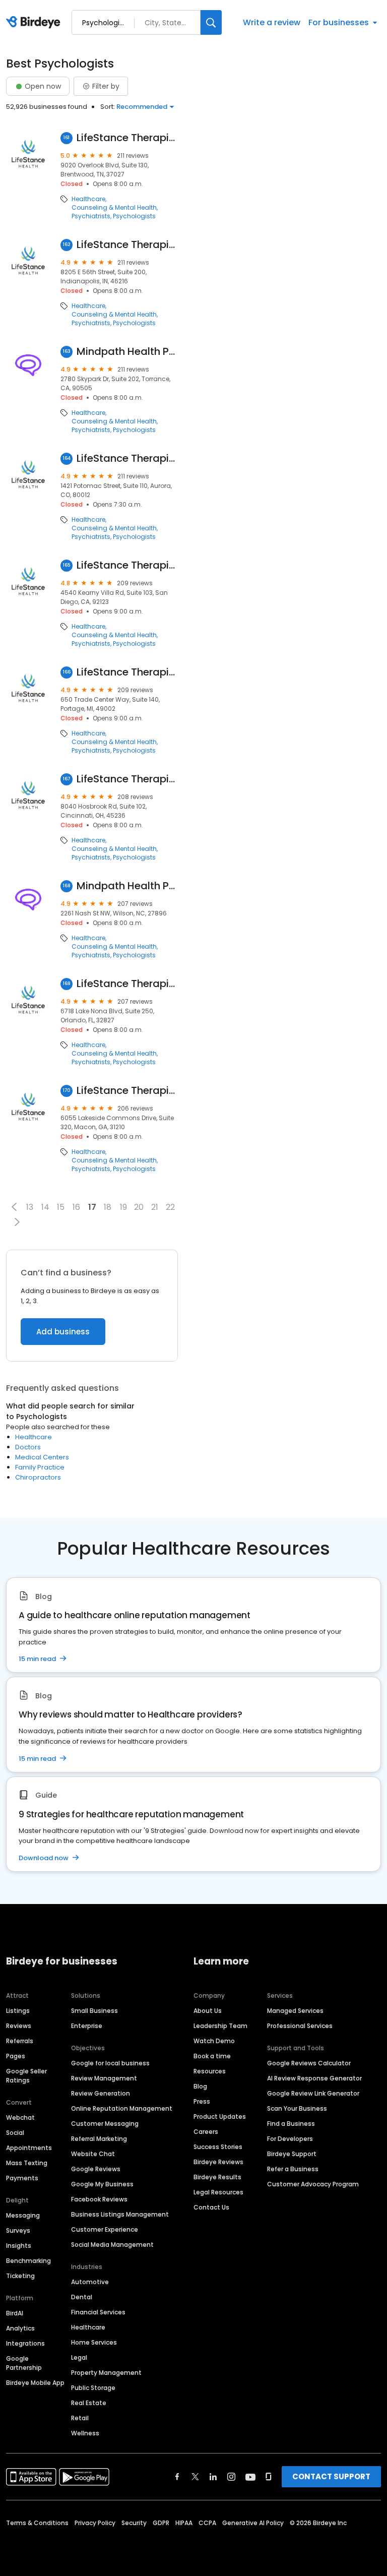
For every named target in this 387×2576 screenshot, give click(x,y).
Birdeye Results (217, 2177)
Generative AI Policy (253, 2523)
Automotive (90, 2282)
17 (92, 1207)
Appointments (29, 2148)
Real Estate (89, 2403)
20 (139, 1207)
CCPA (207, 2523)
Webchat (20, 2118)
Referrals (20, 2041)
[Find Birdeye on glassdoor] (269, 2477)
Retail (80, 2418)
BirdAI (15, 2313)
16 (76, 1207)
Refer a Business (293, 2169)
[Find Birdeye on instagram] (231, 2477)
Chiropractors (38, 1477)
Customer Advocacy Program (313, 2184)
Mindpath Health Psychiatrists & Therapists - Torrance (127, 352)
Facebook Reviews (99, 2199)
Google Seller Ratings (26, 2076)
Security (134, 2523)
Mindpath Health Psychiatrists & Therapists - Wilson (127, 886)
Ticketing (20, 2276)
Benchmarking (28, 2261)
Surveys (18, 2230)
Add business (63, 1332)
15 (61, 1207)
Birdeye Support (292, 2154)
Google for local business (110, 2063)
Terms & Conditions (37, 2523)
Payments (22, 2178)
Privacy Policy (95, 2523)
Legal (79, 2357)
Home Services (94, 2342)
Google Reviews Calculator (309, 2063)
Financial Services (98, 2312)
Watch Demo (214, 2041)
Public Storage (93, 2388)
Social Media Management (112, 2245)
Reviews (19, 2026)
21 (155, 1207)
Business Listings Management (120, 2214)
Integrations (25, 2343)
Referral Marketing (99, 2139)
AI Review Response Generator (314, 2078)
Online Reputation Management (122, 2108)
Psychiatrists (91, 216)
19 (123, 1207)
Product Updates (220, 2117)
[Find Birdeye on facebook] (177, 2477)
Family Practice (40, 1467)
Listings (18, 2011)
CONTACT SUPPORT (331, 2476)
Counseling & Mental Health (114, 208)
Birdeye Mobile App (35, 2383)
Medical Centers (42, 1457)
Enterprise (87, 2026)
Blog (200, 2086)
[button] (14, 1207)
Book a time (212, 2056)
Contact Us (211, 2207)
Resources (210, 2071)
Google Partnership (24, 2363)
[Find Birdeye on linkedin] (213, 2477)
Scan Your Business (297, 2108)
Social (15, 2133)
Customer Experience (105, 2229)
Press (202, 2101)
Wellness (85, 2433)
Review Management (104, 2078)
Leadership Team (220, 2026)
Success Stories (218, 2147)
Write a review (272, 22)
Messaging (23, 2215)
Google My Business (102, 2184)
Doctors (28, 1447)
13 (30, 1207)
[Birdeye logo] (35, 23)
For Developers (290, 2139)
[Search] (211, 22)
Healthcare (88, 199)
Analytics (20, 2328)
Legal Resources (218, 2192)
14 (45, 1207)
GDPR (161, 2523)
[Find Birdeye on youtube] (250, 2477)
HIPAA (184, 2523)
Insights (19, 2246)
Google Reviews (96, 2169)
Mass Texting (27, 2163)
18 (108, 1207)
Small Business (94, 2011)
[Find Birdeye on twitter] (195, 2477)
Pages (16, 2056)
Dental (82, 2297)
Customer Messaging (105, 2124)
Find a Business (291, 2124)
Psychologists (134, 216)
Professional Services (300, 2026)
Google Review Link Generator (313, 2093)
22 (170, 1207)
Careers (206, 2132)
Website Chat (93, 2154)
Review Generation (101, 2093)
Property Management (106, 2373)
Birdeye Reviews (218, 2162)
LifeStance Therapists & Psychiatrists (127, 138)
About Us (208, 2011)
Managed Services (295, 2011)
